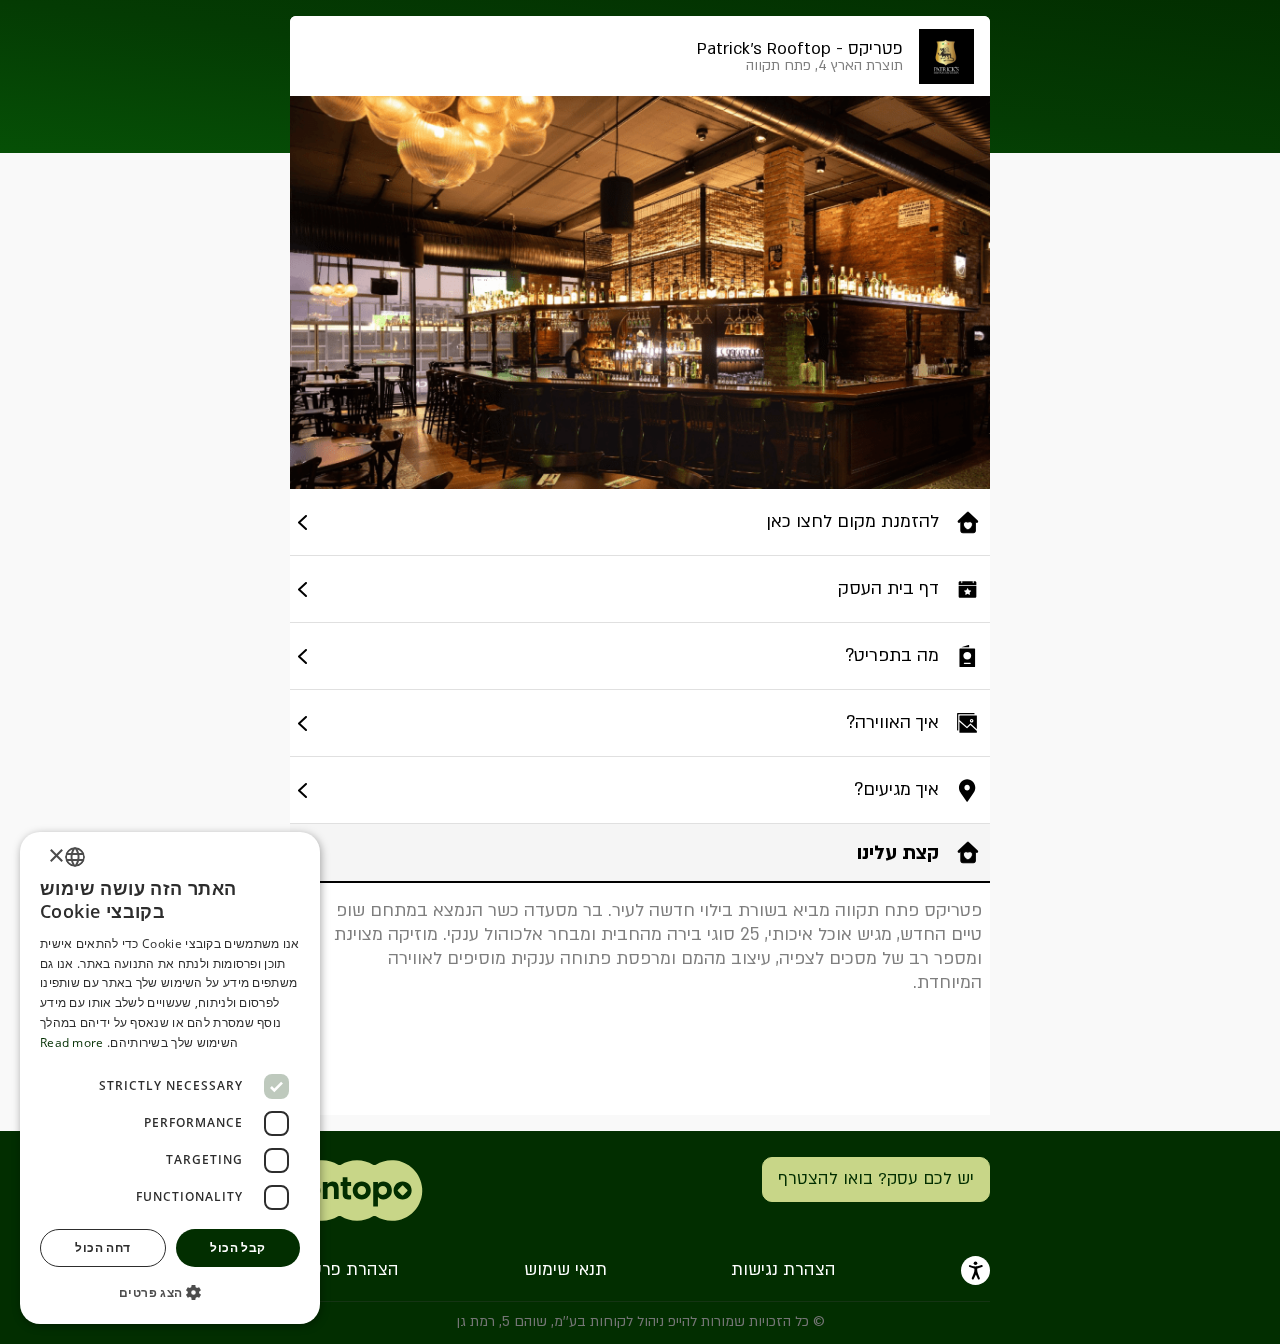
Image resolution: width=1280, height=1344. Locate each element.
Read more (72, 1042)
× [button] (57, 856)
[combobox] (75, 857)
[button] (170, 1292)
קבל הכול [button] (237, 1247)
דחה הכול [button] (102, 1247)
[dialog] (170, 1078)
